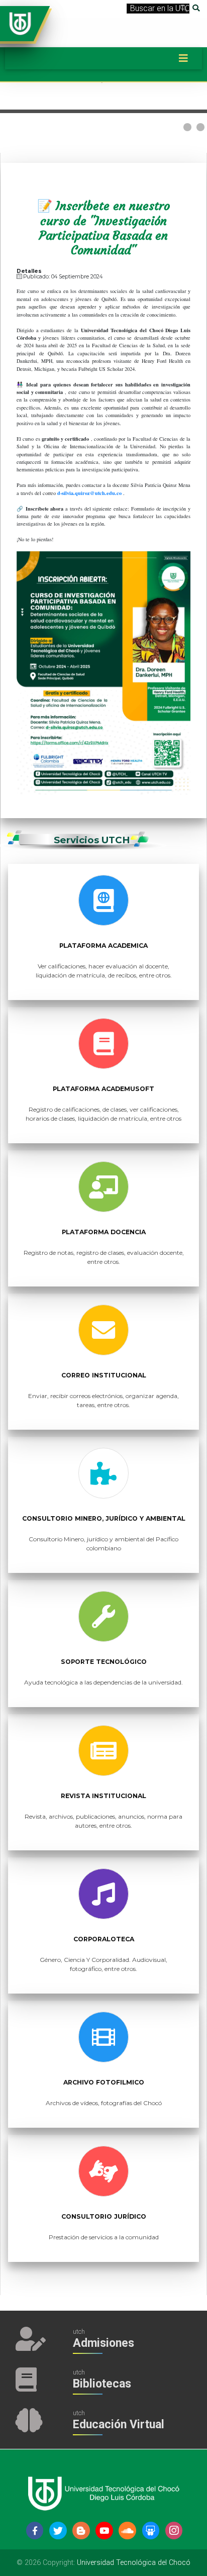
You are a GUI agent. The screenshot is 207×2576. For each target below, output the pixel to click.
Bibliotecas (102, 2384)
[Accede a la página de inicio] (20, 23)
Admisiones (103, 2343)
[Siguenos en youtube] (104, 2531)
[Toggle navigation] (183, 58)
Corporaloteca (104, 1939)
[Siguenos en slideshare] (151, 2531)
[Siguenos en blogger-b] (81, 2531)
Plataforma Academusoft (103, 1089)
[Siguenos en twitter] (58, 2531)
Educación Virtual (119, 2424)
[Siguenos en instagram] (174, 2531)
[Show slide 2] (200, 127)
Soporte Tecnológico (104, 1662)
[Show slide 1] (187, 127)
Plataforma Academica (103, 946)
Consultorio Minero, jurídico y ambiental (104, 1518)
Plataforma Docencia (104, 1232)
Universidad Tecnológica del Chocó (134, 2563)
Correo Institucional (104, 1375)
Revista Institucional (103, 1796)
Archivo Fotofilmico (104, 2082)
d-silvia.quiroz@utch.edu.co (89, 493)
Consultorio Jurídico (104, 2216)
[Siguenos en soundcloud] (127, 2531)
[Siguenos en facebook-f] (35, 2531)
